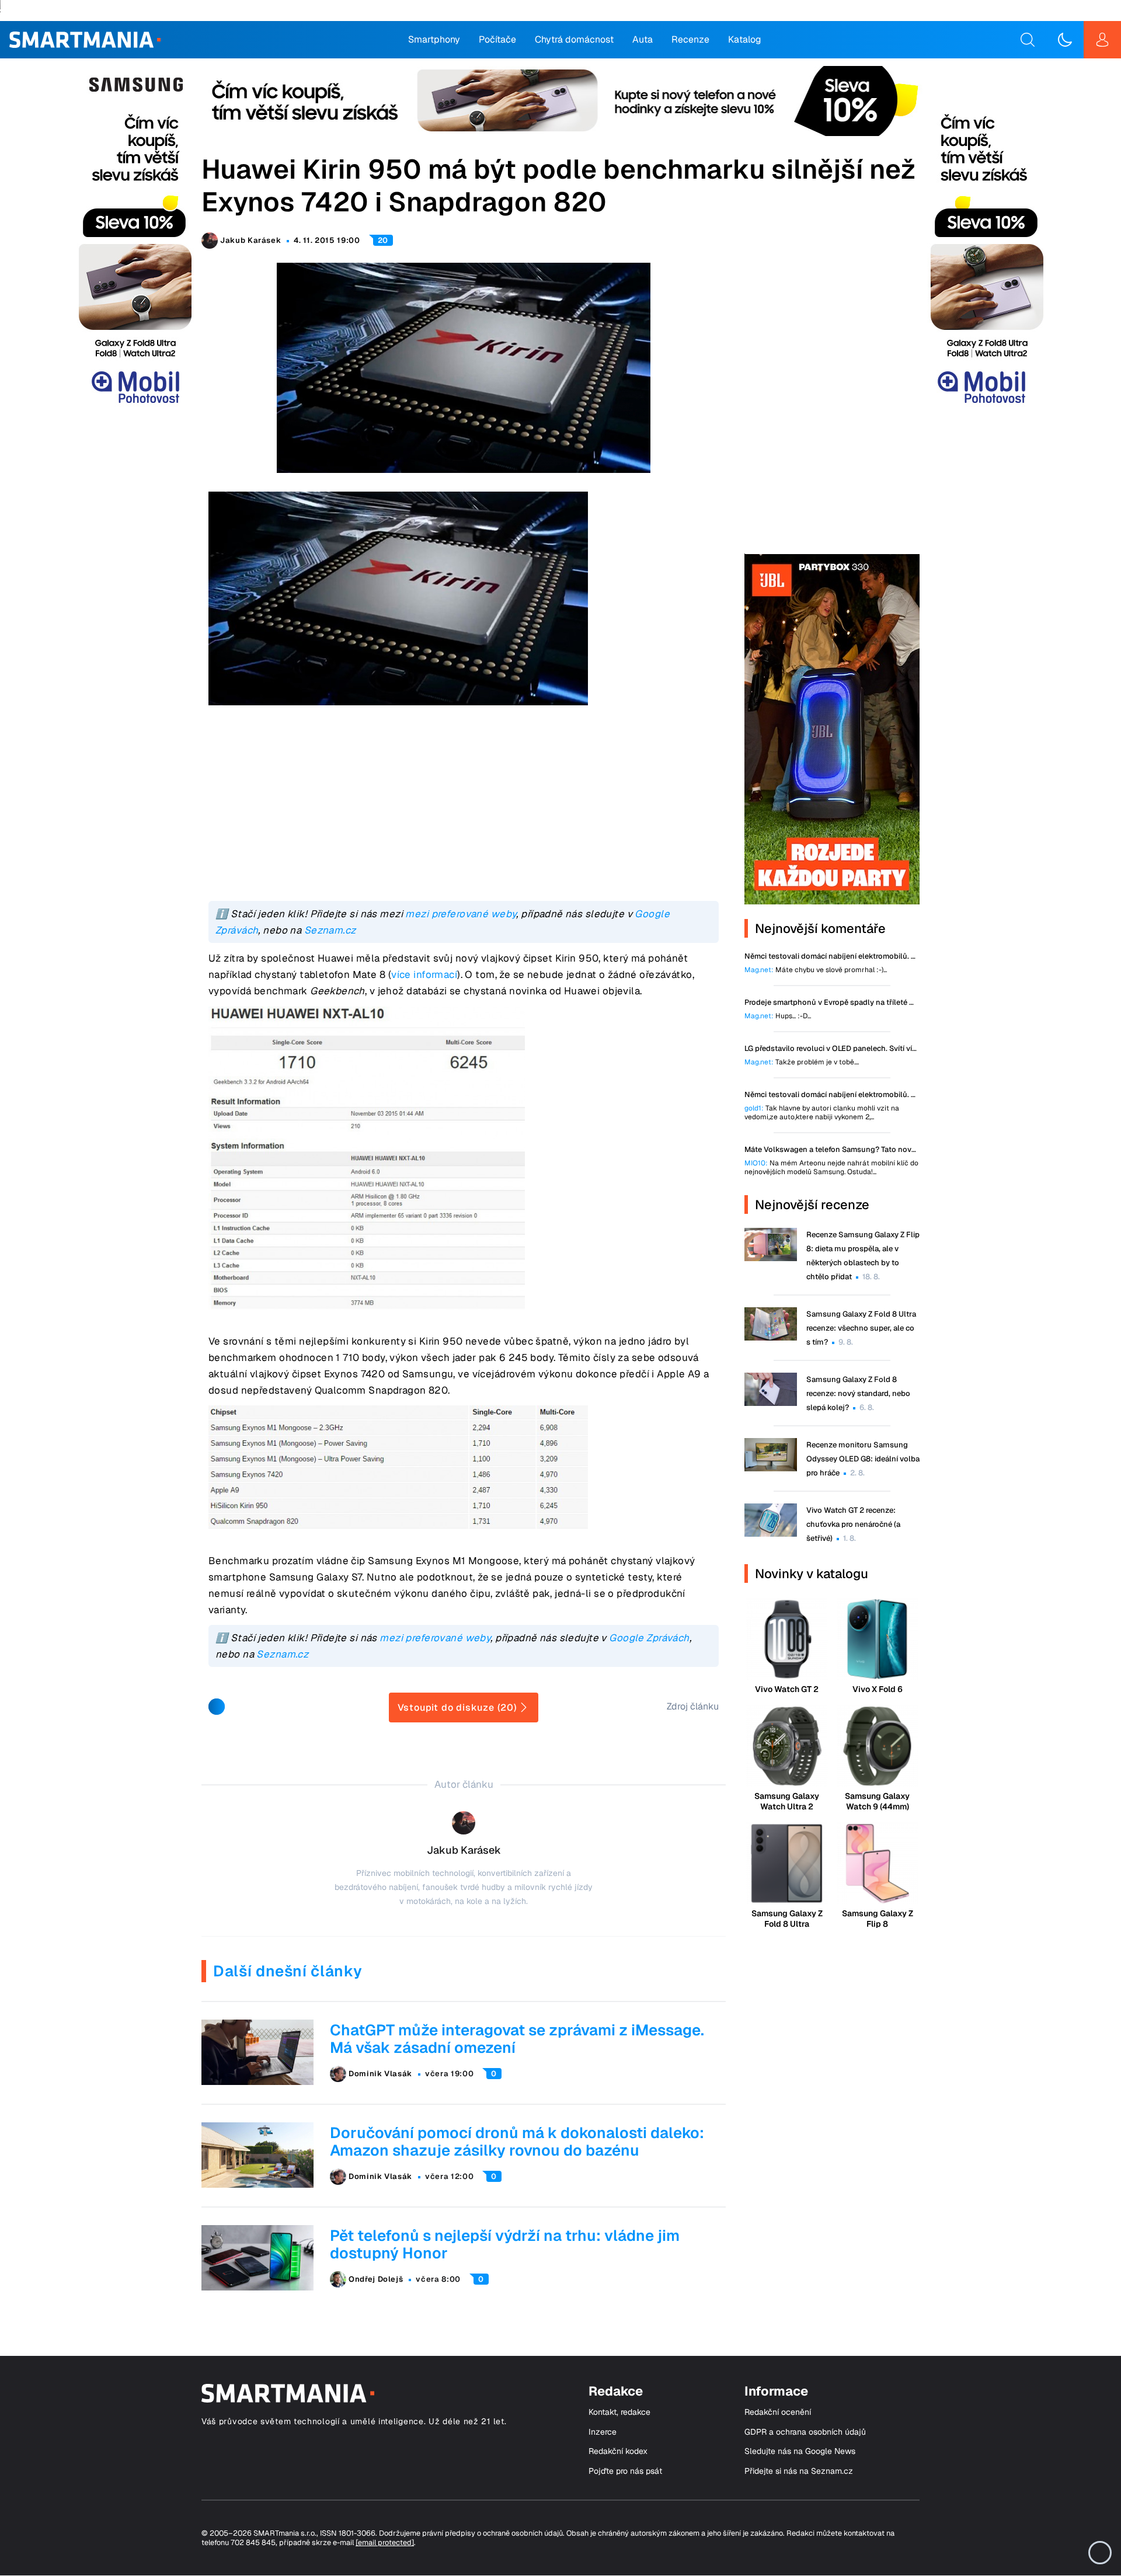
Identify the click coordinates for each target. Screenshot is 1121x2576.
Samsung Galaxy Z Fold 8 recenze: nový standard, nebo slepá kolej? (858, 1393)
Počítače (497, 39)
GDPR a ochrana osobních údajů (805, 2432)
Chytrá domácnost (574, 39)
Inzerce (603, 2432)
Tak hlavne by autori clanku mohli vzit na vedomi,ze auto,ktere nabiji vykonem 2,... (822, 1113)
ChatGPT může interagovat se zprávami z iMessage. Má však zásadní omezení (517, 2039)
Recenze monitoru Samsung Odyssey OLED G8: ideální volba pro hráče (863, 1459)
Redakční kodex (618, 2451)
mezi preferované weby (461, 914)
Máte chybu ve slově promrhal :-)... (816, 970)
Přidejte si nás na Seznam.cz (799, 2471)
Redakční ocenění (778, 2412)
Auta (643, 39)
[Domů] (85, 40)
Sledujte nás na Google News (800, 2451)
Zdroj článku (693, 1706)
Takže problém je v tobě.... (802, 1062)
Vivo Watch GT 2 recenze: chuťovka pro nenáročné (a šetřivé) (853, 1524)
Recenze (690, 39)
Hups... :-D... (778, 1016)
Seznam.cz (330, 930)
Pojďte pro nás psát (625, 2471)
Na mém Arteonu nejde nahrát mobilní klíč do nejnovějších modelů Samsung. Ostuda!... (831, 1168)
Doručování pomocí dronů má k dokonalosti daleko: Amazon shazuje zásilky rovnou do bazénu (517, 2142)
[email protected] (385, 2542)
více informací (424, 974)
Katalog (745, 39)
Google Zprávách (649, 1638)
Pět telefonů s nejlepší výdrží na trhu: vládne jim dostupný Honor (505, 2244)
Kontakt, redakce (619, 2412)
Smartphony (434, 39)
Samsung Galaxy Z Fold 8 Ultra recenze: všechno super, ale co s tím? (861, 1328)
